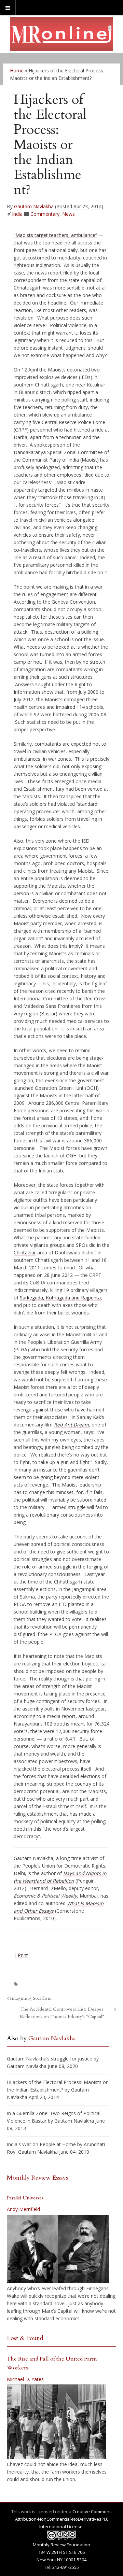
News (69, 214)
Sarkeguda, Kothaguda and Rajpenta (60, 1298)
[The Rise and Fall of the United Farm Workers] (56, 2422)
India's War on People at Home (41, 2144)
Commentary (45, 214)
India (17, 214)
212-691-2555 (66, 2567)
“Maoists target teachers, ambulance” (55, 235)
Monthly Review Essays (37, 2178)
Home (17, 71)
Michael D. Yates (25, 2379)
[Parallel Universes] (58, 2249)
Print (23, 1955)
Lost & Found (25, 2338)
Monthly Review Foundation (61, 2545)
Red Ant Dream (71, 1425)
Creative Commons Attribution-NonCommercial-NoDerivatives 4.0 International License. (64, 2519)
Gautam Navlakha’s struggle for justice (50, 2059)
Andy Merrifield (23, 2209)
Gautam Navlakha (34, 206)
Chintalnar (25, 1252)
